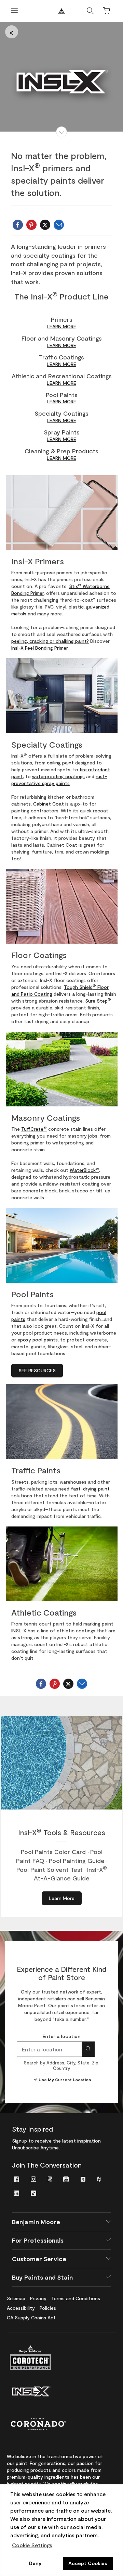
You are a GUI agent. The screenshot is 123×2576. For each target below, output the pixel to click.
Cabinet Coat (49, 804)
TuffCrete (34, 1129)
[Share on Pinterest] (31, 225)
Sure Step (98, 1001)
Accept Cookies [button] (88, 2563)
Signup (19, 2141)
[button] (61, 132)
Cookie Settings (32, 2545)
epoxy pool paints (38, 1340)
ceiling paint (60, 763)
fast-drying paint (90, 1489)
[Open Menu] (14, 11)
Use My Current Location (65, 2080)
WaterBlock (84, 1170)
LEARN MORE (61, 326)
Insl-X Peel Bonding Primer (39, 648)
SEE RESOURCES (37, 1370)
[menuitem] (16, 2179)
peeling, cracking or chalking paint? (50, 641)
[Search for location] (88, 2049)
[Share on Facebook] (18, 225)
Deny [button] (35, 2563)
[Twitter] (45, 225)
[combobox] (49, 2049)
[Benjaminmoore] (61, 11)
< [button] (12, 32)
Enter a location (61, 2036)
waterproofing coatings (58, 776)
